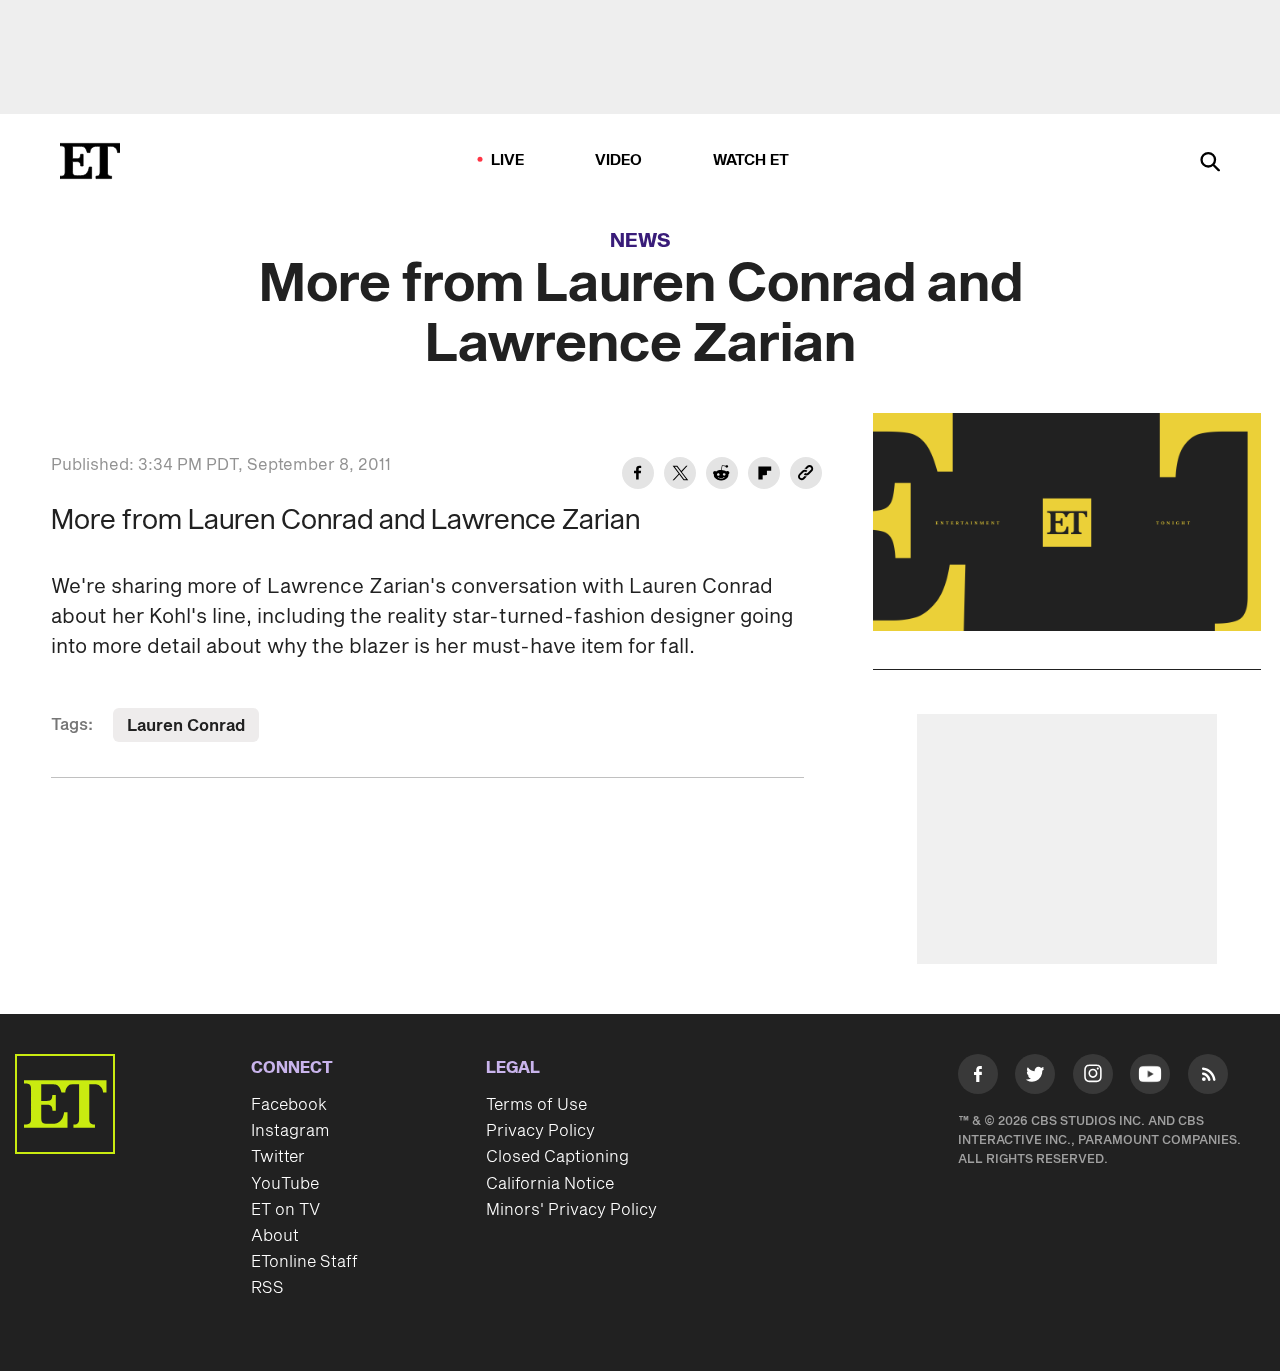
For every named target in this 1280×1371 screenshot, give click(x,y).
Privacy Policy (540, 1131)
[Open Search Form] (1210, 163)
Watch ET (751, 160)
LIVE (508, 160)
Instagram (290, 1131)
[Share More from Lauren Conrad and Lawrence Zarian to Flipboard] (764, 476)
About (275, 1236)
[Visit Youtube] (1150, 1074)
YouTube (285, 1184)
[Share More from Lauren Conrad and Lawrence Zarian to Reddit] (722, 476)
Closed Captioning (557, 1157)
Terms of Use (536, 1105)
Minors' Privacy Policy (571, 1210)
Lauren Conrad (186, 726)
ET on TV (285, 1210)
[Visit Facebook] (978, 1078)
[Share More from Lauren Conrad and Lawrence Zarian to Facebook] (638, 476)
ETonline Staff (304, 1262)
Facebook (289, 1105)
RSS (267, 1288)
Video (619, 160)
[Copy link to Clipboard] (806, 476)
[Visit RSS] (1208, 1078)
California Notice (550, 1184)
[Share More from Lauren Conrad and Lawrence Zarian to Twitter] (680, 476)
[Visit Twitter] (1035, 1078)
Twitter (278, 1157)
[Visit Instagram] (1093, 1078)
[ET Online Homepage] (90, 161)
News (640, 241)
